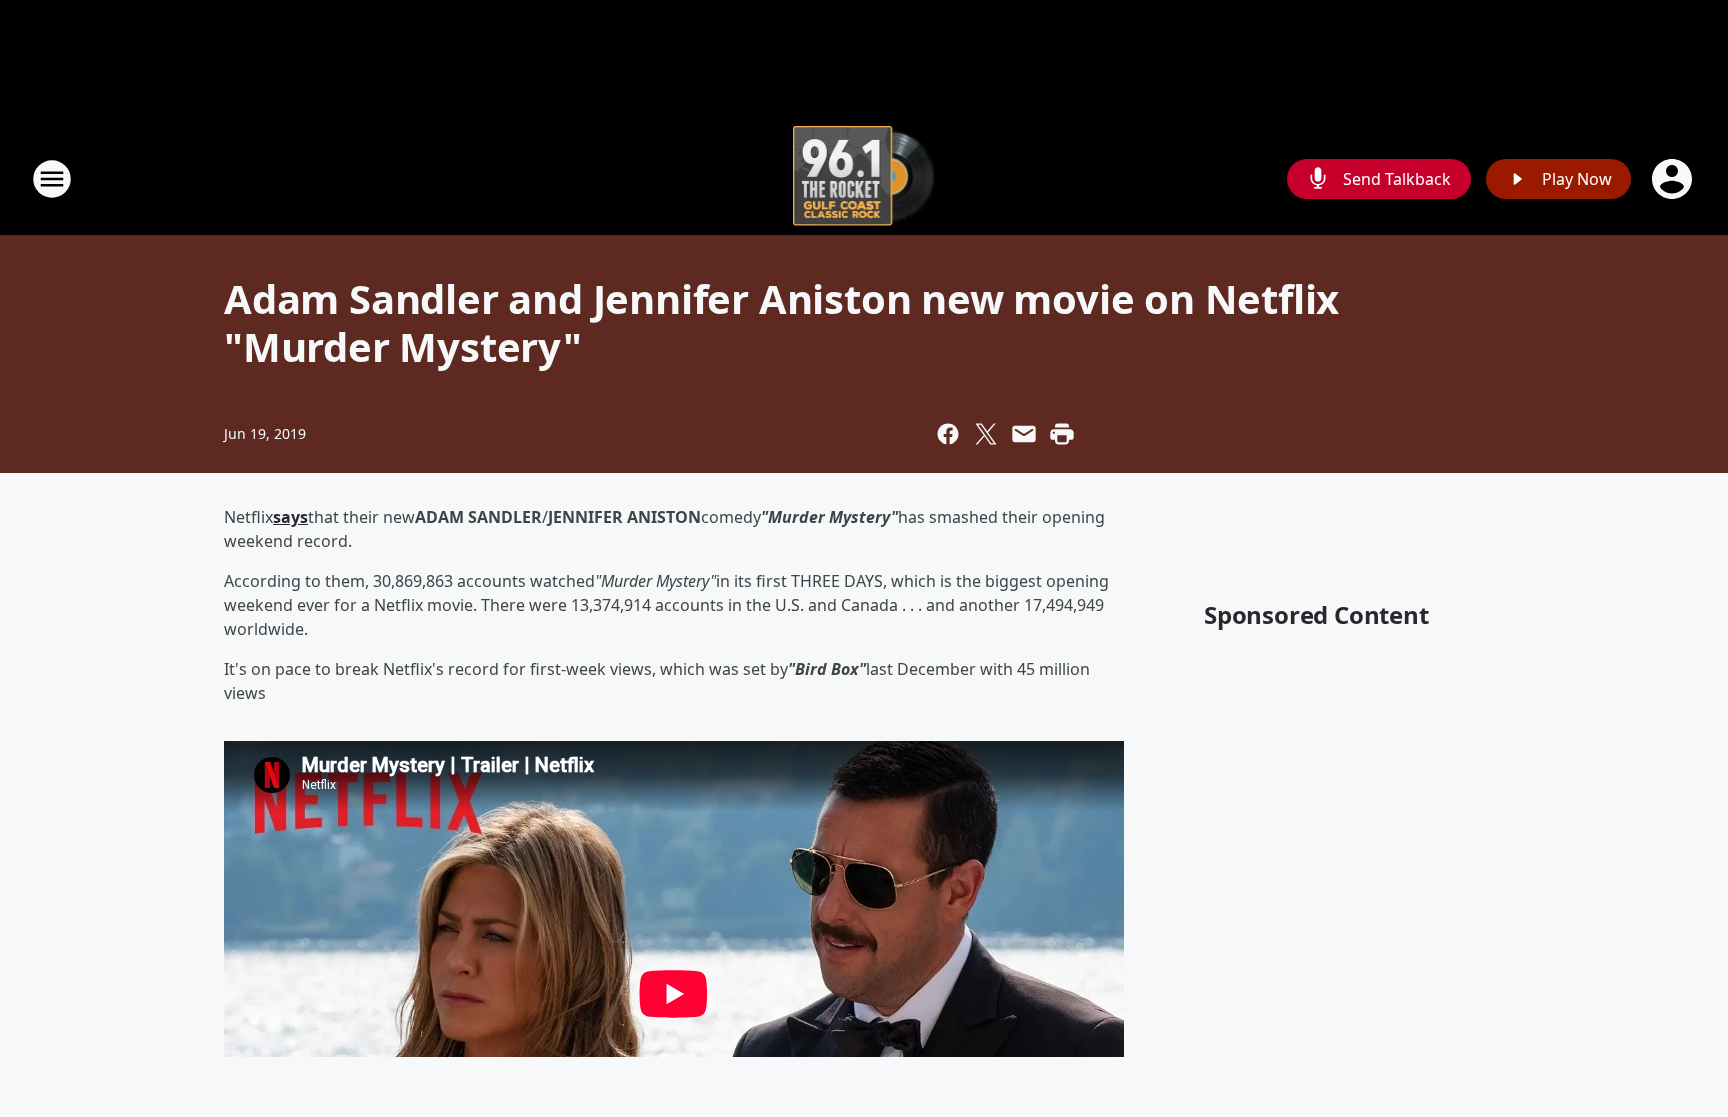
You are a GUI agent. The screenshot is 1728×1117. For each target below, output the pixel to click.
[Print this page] (1062, 434)
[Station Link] (864, 178)
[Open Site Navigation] (52, 179)
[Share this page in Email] (1024, 434)
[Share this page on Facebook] (948, 434)
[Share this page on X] (986, 434)
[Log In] (1674, 179)
